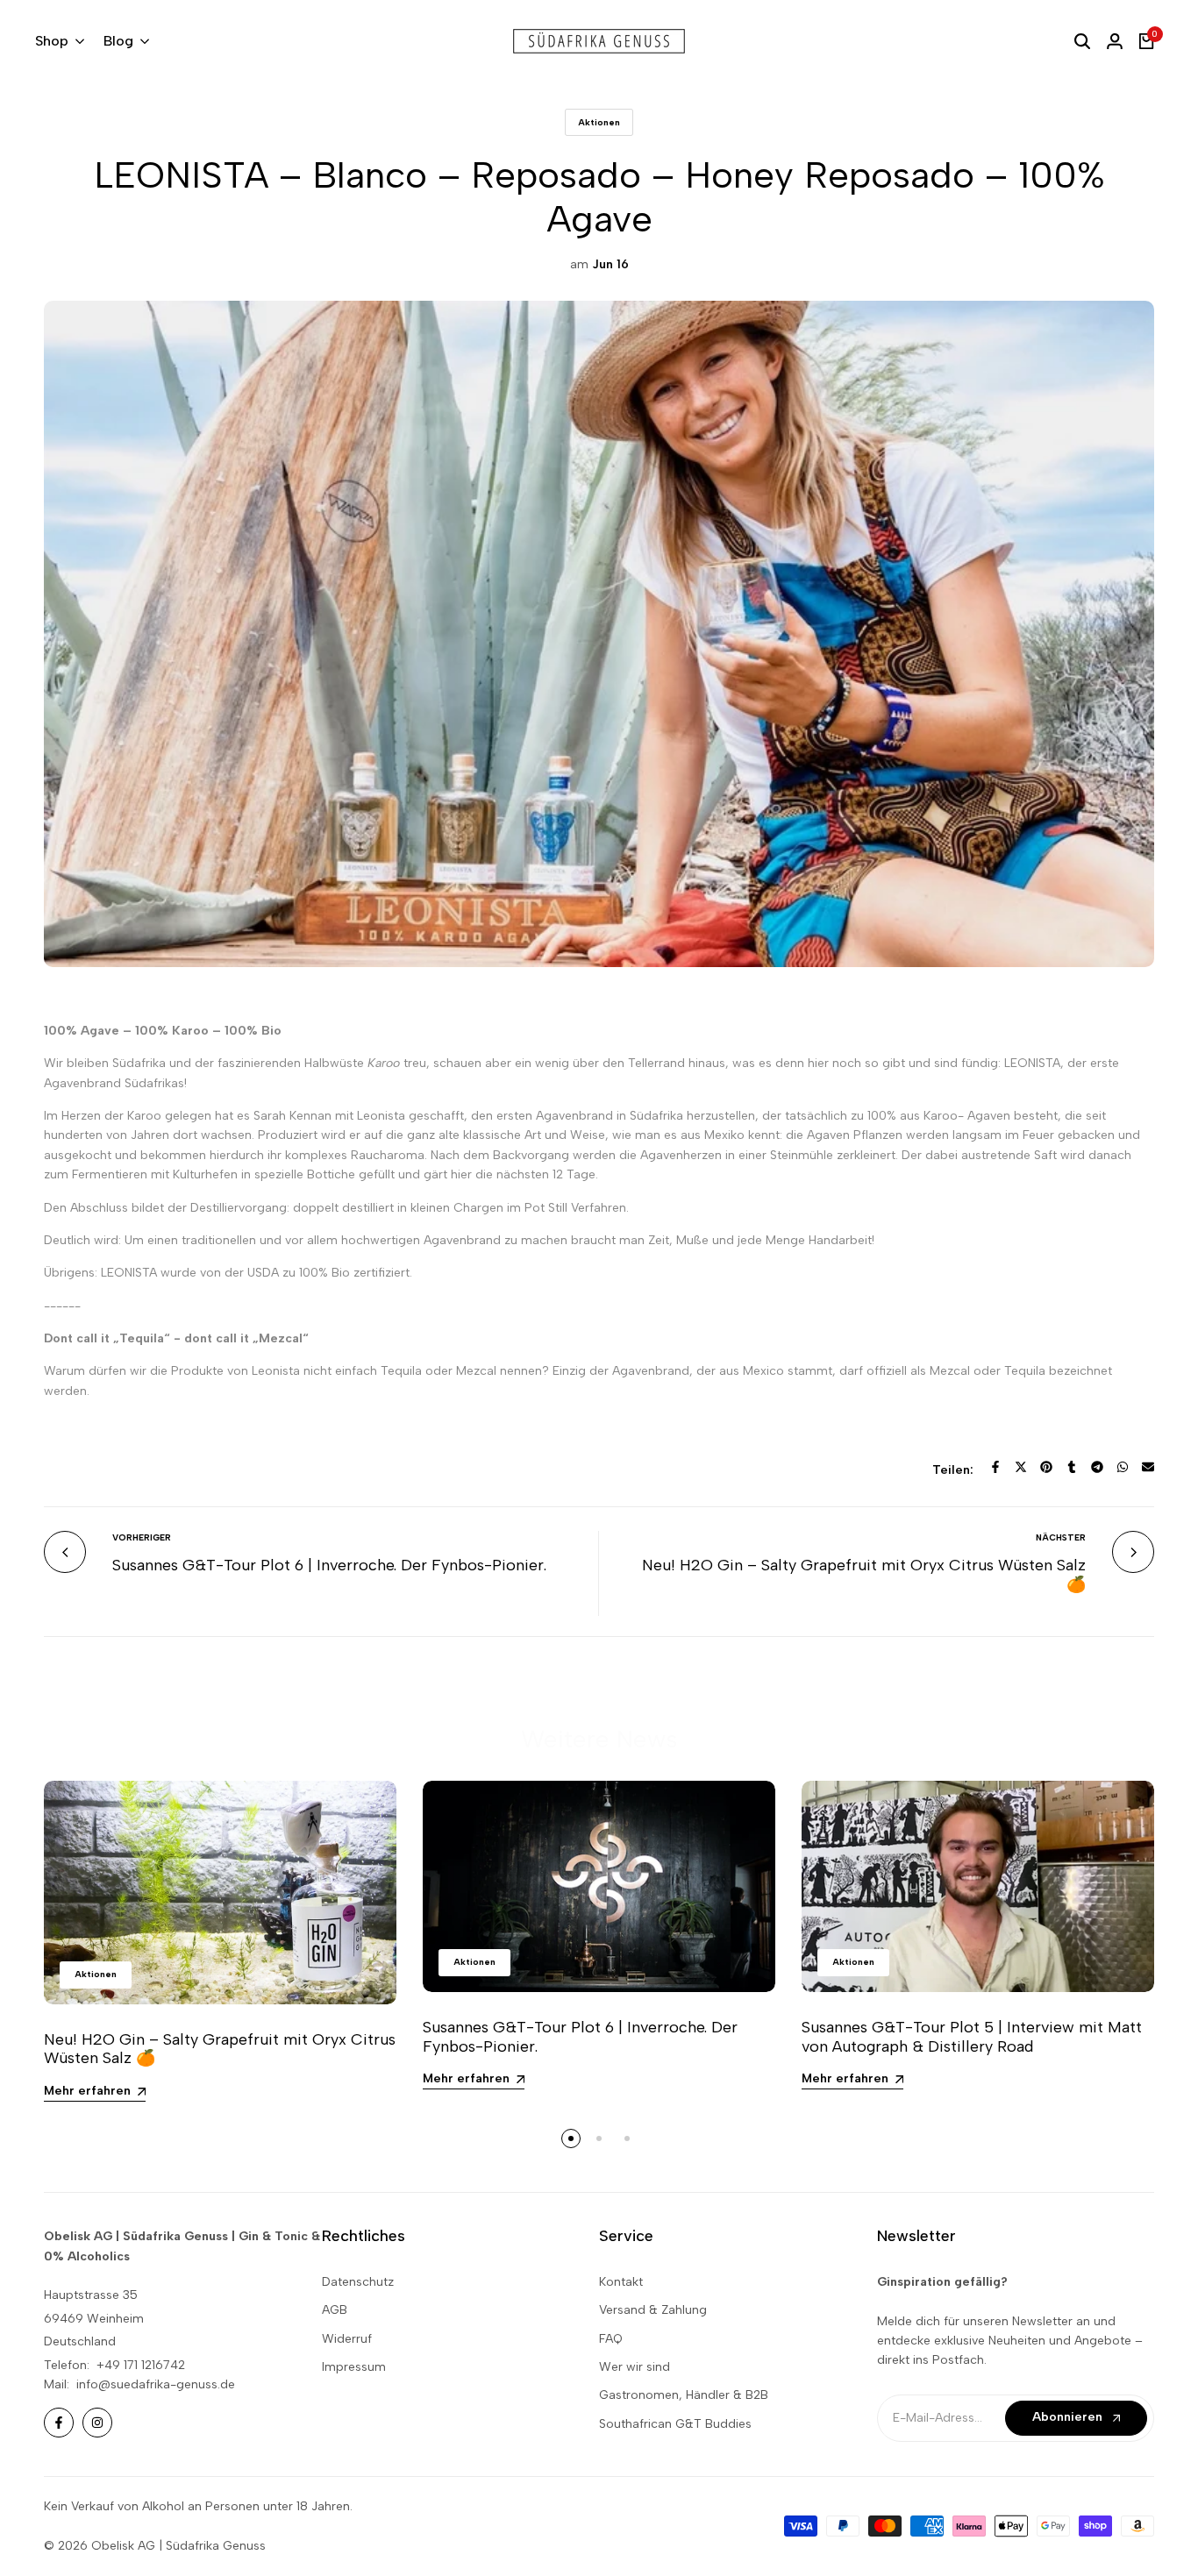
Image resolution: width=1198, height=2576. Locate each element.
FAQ (611, 2339)
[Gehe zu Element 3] (627, 2138)
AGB (335, 2310)
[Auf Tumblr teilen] (1072, 1467)
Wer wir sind (635, 2367)
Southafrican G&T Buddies (675, 2424)
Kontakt (621, 2282)
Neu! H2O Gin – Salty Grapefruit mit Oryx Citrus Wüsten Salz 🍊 (864, 1575)
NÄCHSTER (1061, 1537)
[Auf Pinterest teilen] (1046, 1467)
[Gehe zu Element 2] (599, 2138)
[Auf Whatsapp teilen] (1123, 1467)
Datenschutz (358, 2282)
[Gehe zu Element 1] (571, 2138)
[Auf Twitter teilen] (1021, 1467)
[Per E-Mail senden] (1148, 1467)
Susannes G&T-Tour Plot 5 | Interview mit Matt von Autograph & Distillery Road (972, 2037)
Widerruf (347, 2339)
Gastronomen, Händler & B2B (684, 2395)
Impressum (354, 2367)
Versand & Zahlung (653, 2310)
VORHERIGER (142, 1537)
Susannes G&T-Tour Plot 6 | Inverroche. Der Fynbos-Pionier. (329, 1565)
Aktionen (599, 122)
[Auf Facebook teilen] (995, 1467)
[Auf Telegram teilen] (1097, 1467)
